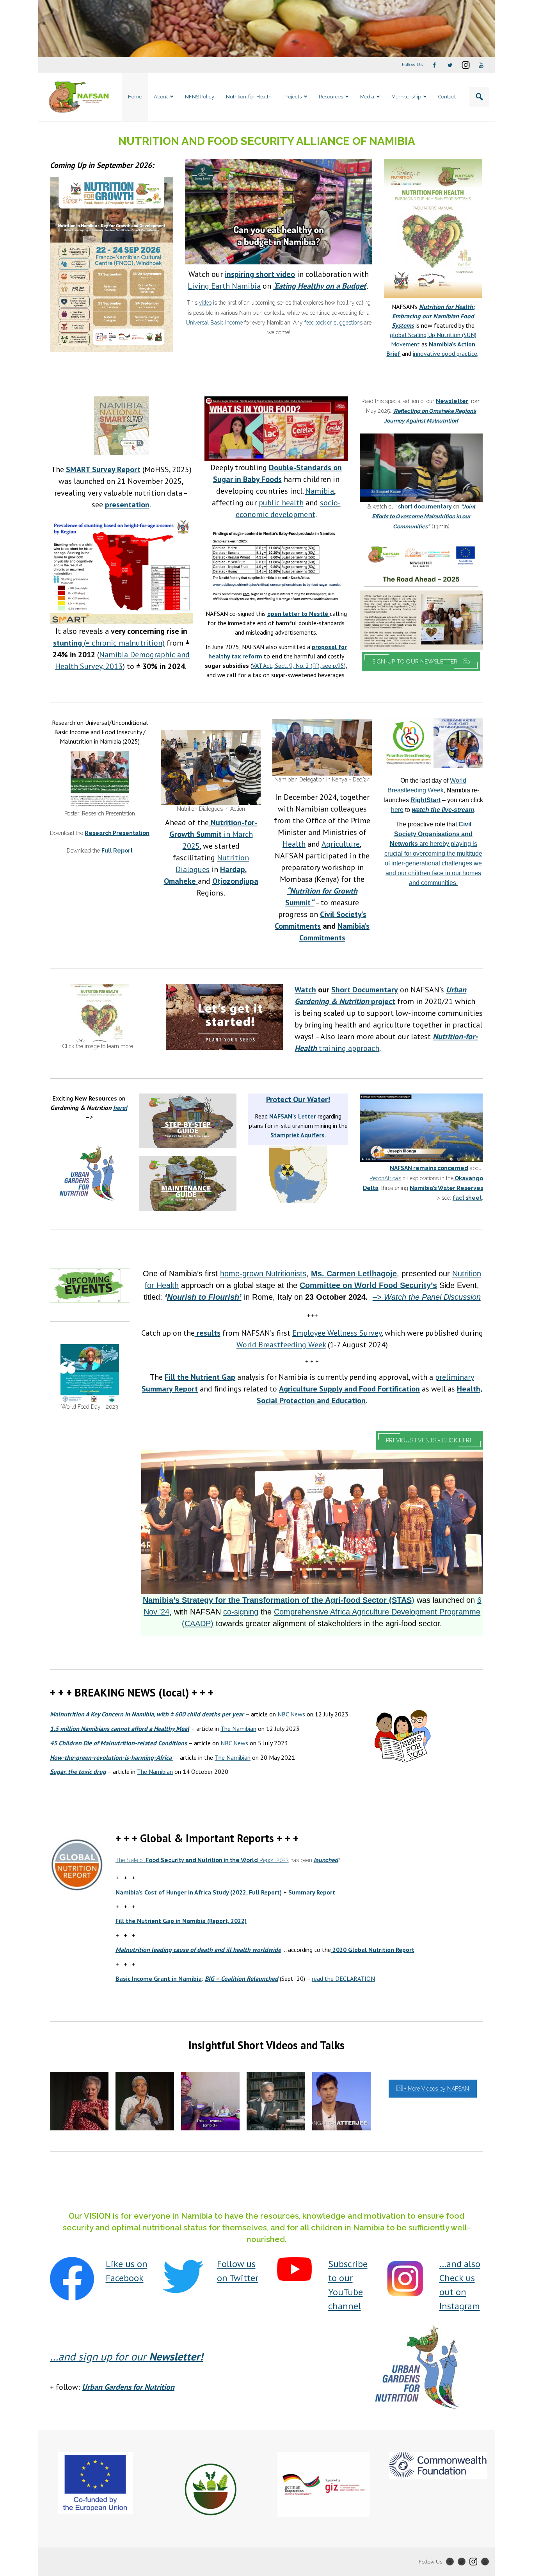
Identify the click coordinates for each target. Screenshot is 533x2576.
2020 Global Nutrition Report (373, 1950)
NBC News (291, 1714)
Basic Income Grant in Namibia (159, 1978)
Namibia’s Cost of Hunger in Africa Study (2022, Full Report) (199, 1892)
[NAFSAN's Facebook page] (72, 2279)
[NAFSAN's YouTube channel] (294, 2269)
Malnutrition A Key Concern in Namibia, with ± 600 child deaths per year (147, 1714)
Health (294, 844)
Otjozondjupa (235, 881)
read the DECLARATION (343, 1978)
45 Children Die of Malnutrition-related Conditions (118, 1743)
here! (120, 1108)
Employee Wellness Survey (337, 1333)
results (208, 1333)
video (205, 303)
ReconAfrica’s (385, 1178)
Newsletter (452, 401)
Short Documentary (365, 990)
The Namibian (238, 1729)
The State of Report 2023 (202, 1860)
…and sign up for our (126, 2356)
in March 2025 (213, 834)
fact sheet (467, 1198)
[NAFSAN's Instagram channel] (406, 2279)
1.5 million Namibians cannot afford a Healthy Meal (120, 1729)
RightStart (426, 800)
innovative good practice (445, 353)
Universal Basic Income (214, 323)
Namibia (320, 491)
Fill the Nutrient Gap (200, 1377)
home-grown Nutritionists (263, 1274)
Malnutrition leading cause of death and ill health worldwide (198, 1950)
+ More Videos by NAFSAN (436, 2089)
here (397, 810)
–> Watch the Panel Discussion (427, 1297)
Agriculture (341, 844)
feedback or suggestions (333, 323)
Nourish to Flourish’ (204, 1297)
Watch (305, 990)
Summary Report (312, 1892)
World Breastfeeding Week (281, 1345)
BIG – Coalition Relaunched (242, 1978)
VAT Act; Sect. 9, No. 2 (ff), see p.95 (298, 665)
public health (281, 503)
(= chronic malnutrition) (109, 643)
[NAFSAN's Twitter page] (183, 2276)
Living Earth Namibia (224, 286)
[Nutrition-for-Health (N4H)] (433, 229)
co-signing (241, 1612)
